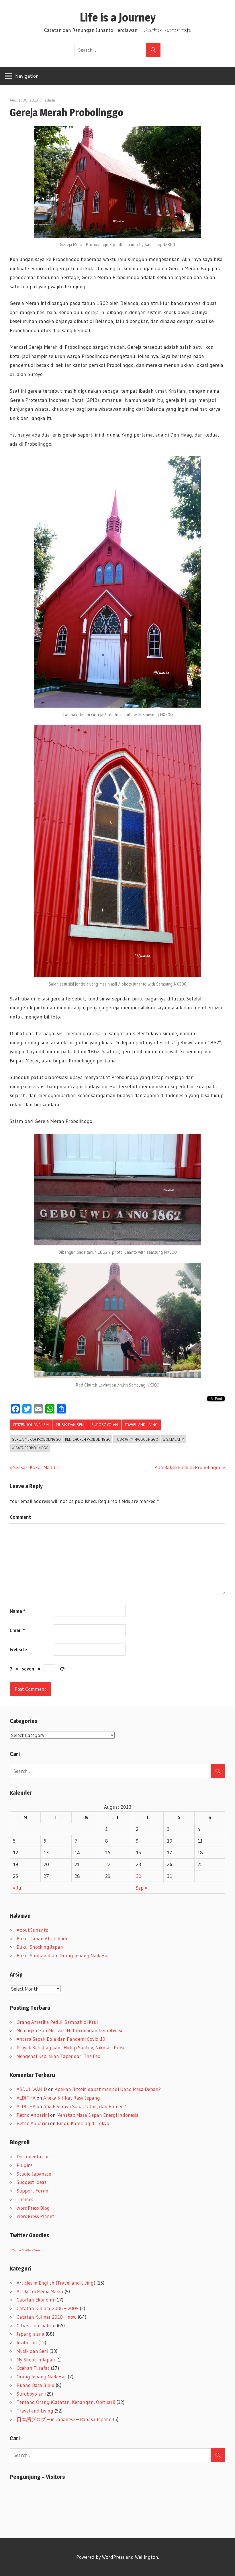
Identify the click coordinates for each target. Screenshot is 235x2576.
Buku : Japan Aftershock (42, 1939)
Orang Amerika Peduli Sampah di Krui (57, 2022)
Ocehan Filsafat (33, 2368)
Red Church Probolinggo (88, 1439)
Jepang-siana (31, 2334)
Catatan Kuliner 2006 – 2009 (48, 2308)
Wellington (147, 2557)
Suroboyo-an (105, 1425)
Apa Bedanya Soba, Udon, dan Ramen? (85, 2106)
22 (108, 1864)
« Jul (18, 1888)
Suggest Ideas (32, 2182)
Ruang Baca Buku (36, 2385)
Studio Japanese (34, 2174)
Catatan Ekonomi (35, 2300)
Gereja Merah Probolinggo (36, 1439)
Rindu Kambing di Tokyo (83, 2123)
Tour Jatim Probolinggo (137, 1439)
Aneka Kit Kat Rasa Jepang (72, 2098)
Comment (20, 1517)
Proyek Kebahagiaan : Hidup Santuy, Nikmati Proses (72, 2048)
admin (50, 100)
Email (17, 1630)
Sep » (142, 1888)
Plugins (25, 2165)
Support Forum (33, 2191)
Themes (25, 2199)
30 (139, 1876)
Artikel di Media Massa (40, 2291)
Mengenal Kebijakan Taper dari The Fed (59, 2056)
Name (17, 1611)
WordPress (113, 2557)
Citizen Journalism (31, 1425)
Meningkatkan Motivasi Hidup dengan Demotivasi (69, 2030)
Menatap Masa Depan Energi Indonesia (98, 2115)
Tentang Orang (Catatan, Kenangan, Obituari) (66, 2402)
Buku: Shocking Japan (40, 1947)
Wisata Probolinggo (30, 1448)
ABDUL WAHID (32, 2089)
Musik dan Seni (70, 1425)
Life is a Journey (123, 17)
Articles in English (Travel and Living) (56, 2283)
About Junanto (33, 1930)
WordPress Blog (33, 2208)
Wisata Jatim (173, 1439)
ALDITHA (26, 2098)
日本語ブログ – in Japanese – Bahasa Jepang (64, 2419)
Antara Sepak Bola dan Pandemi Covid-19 (61, 2039)
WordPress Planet (35, 2216)
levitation (27, 2342)
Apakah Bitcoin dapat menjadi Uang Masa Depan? (108, 2089)
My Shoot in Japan (36, 2360)
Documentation (33, 2157)
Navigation (27, 76)
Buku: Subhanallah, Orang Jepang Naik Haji (63, 1955)
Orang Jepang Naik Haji (42, 2377)
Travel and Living (141, 1425)
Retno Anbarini (33, 2115)
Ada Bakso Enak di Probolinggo (188, 1467)
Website (18, 1649)
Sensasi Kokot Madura (37, 1467)
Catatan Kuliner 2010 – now (47, 2317)
